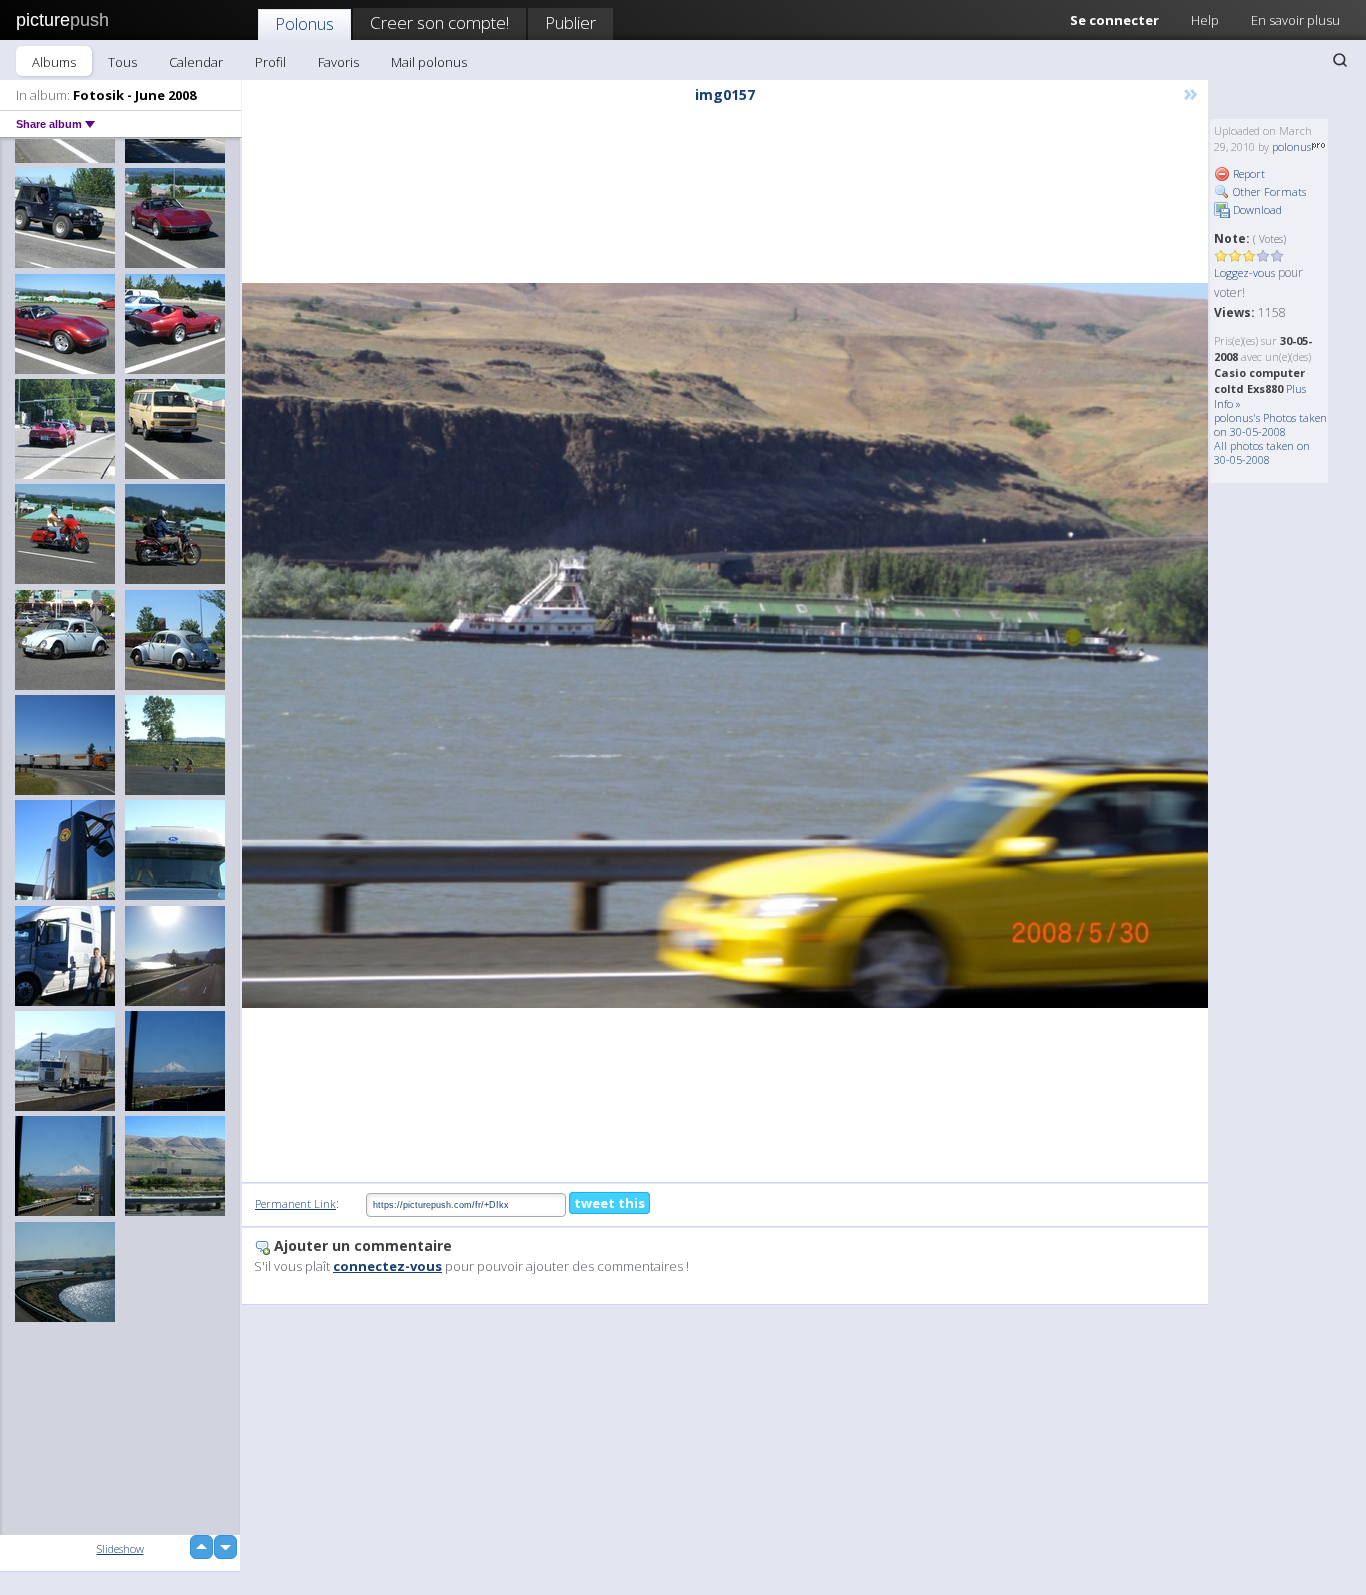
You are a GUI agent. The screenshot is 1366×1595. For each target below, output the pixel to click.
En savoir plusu (1295, 20)
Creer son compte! (439, 22)
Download (1256, 209)
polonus (1291, 146)
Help (1205, 20)
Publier (570, 22)
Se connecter (1114, 20)
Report (1247, 173)
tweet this (609, 1203)
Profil (270, 62)
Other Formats (1268, 191)
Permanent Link (295, 1203)
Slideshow (120, 1548)
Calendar (196, 62)
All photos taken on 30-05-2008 (1262, 452)
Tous (122, 62)
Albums (54, 62)
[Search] (1340, 60)
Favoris (338, 62)
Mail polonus (429, 62)
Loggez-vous (1244, 272)
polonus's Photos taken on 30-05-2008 (1270, 424)
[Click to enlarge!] (725, 645)
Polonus (304, 23)
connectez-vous (387, 1266)
